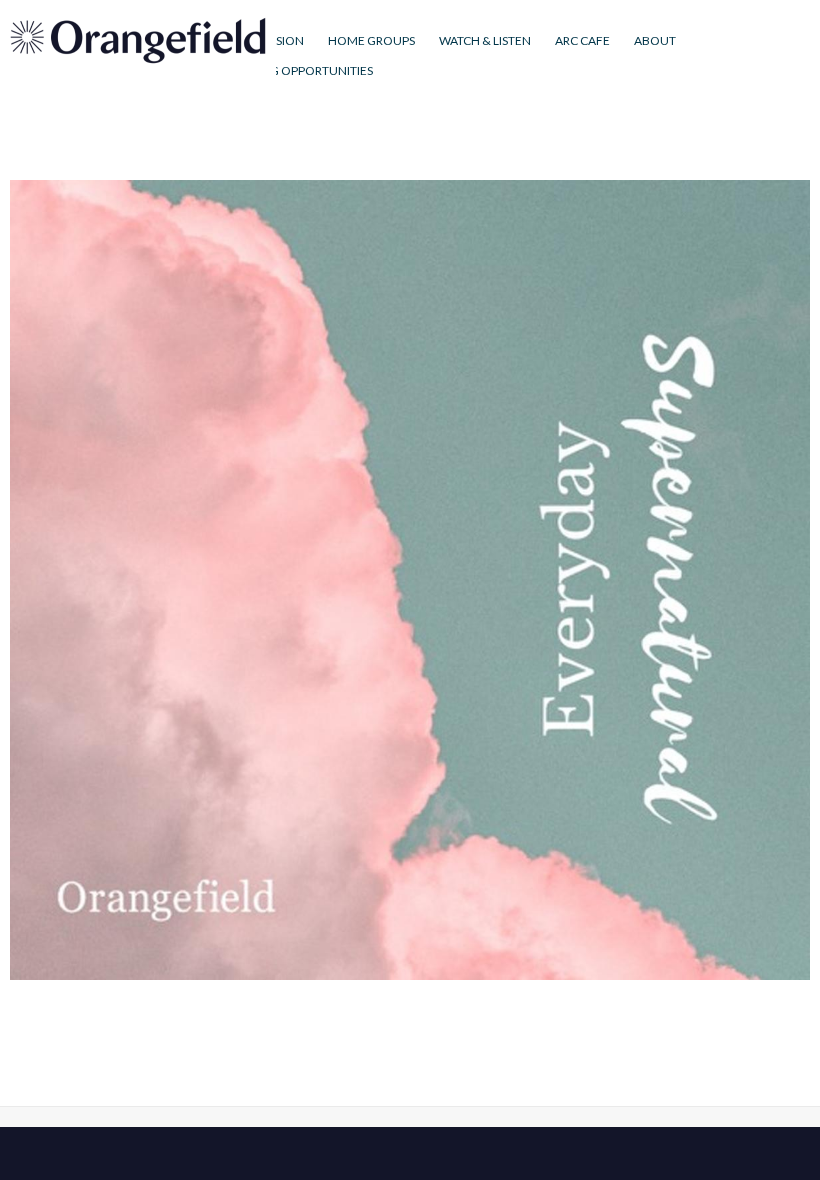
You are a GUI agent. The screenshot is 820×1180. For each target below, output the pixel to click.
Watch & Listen (485, 40)
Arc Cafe (582, 40)
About (655, 40)
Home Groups (371, 40)
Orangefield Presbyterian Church (138, 40)
